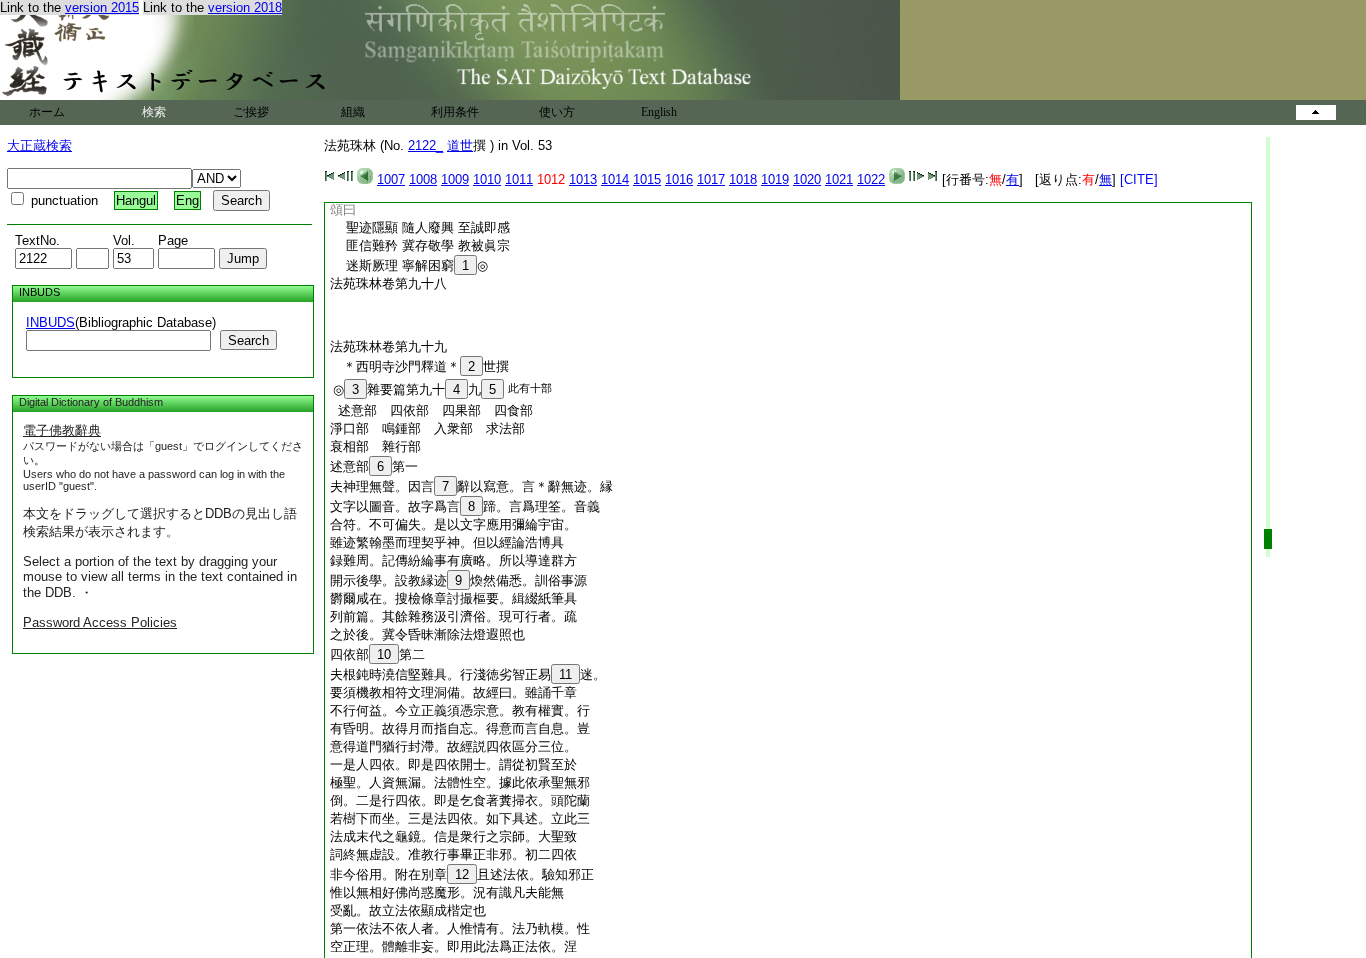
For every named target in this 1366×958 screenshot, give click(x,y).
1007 (391, 179)
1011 (519, 179)
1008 (423, 179)
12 (462, 874)
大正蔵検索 (39, 145)
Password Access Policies (100, 622)
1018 (743, 179)
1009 (455, 179)
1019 (775, 179)
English (659, 112)
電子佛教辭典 (62, 430)
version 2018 (245, 7)
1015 (647, 179)
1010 (487, 179)
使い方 (557, 112)
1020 (807, 179)
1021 (839, 179)
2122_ (425, 145)
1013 (583, 179)
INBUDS (50, 322)
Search (248, 340)
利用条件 (455, 112)
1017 (711, 179)
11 (565, 674)
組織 (353, 112)
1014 (615, 179)
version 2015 (102, 7)
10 (384, 654)
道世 (460, 145)
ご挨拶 (251, 112)
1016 (679, 179)
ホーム (47, 112)
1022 (871, 179)
